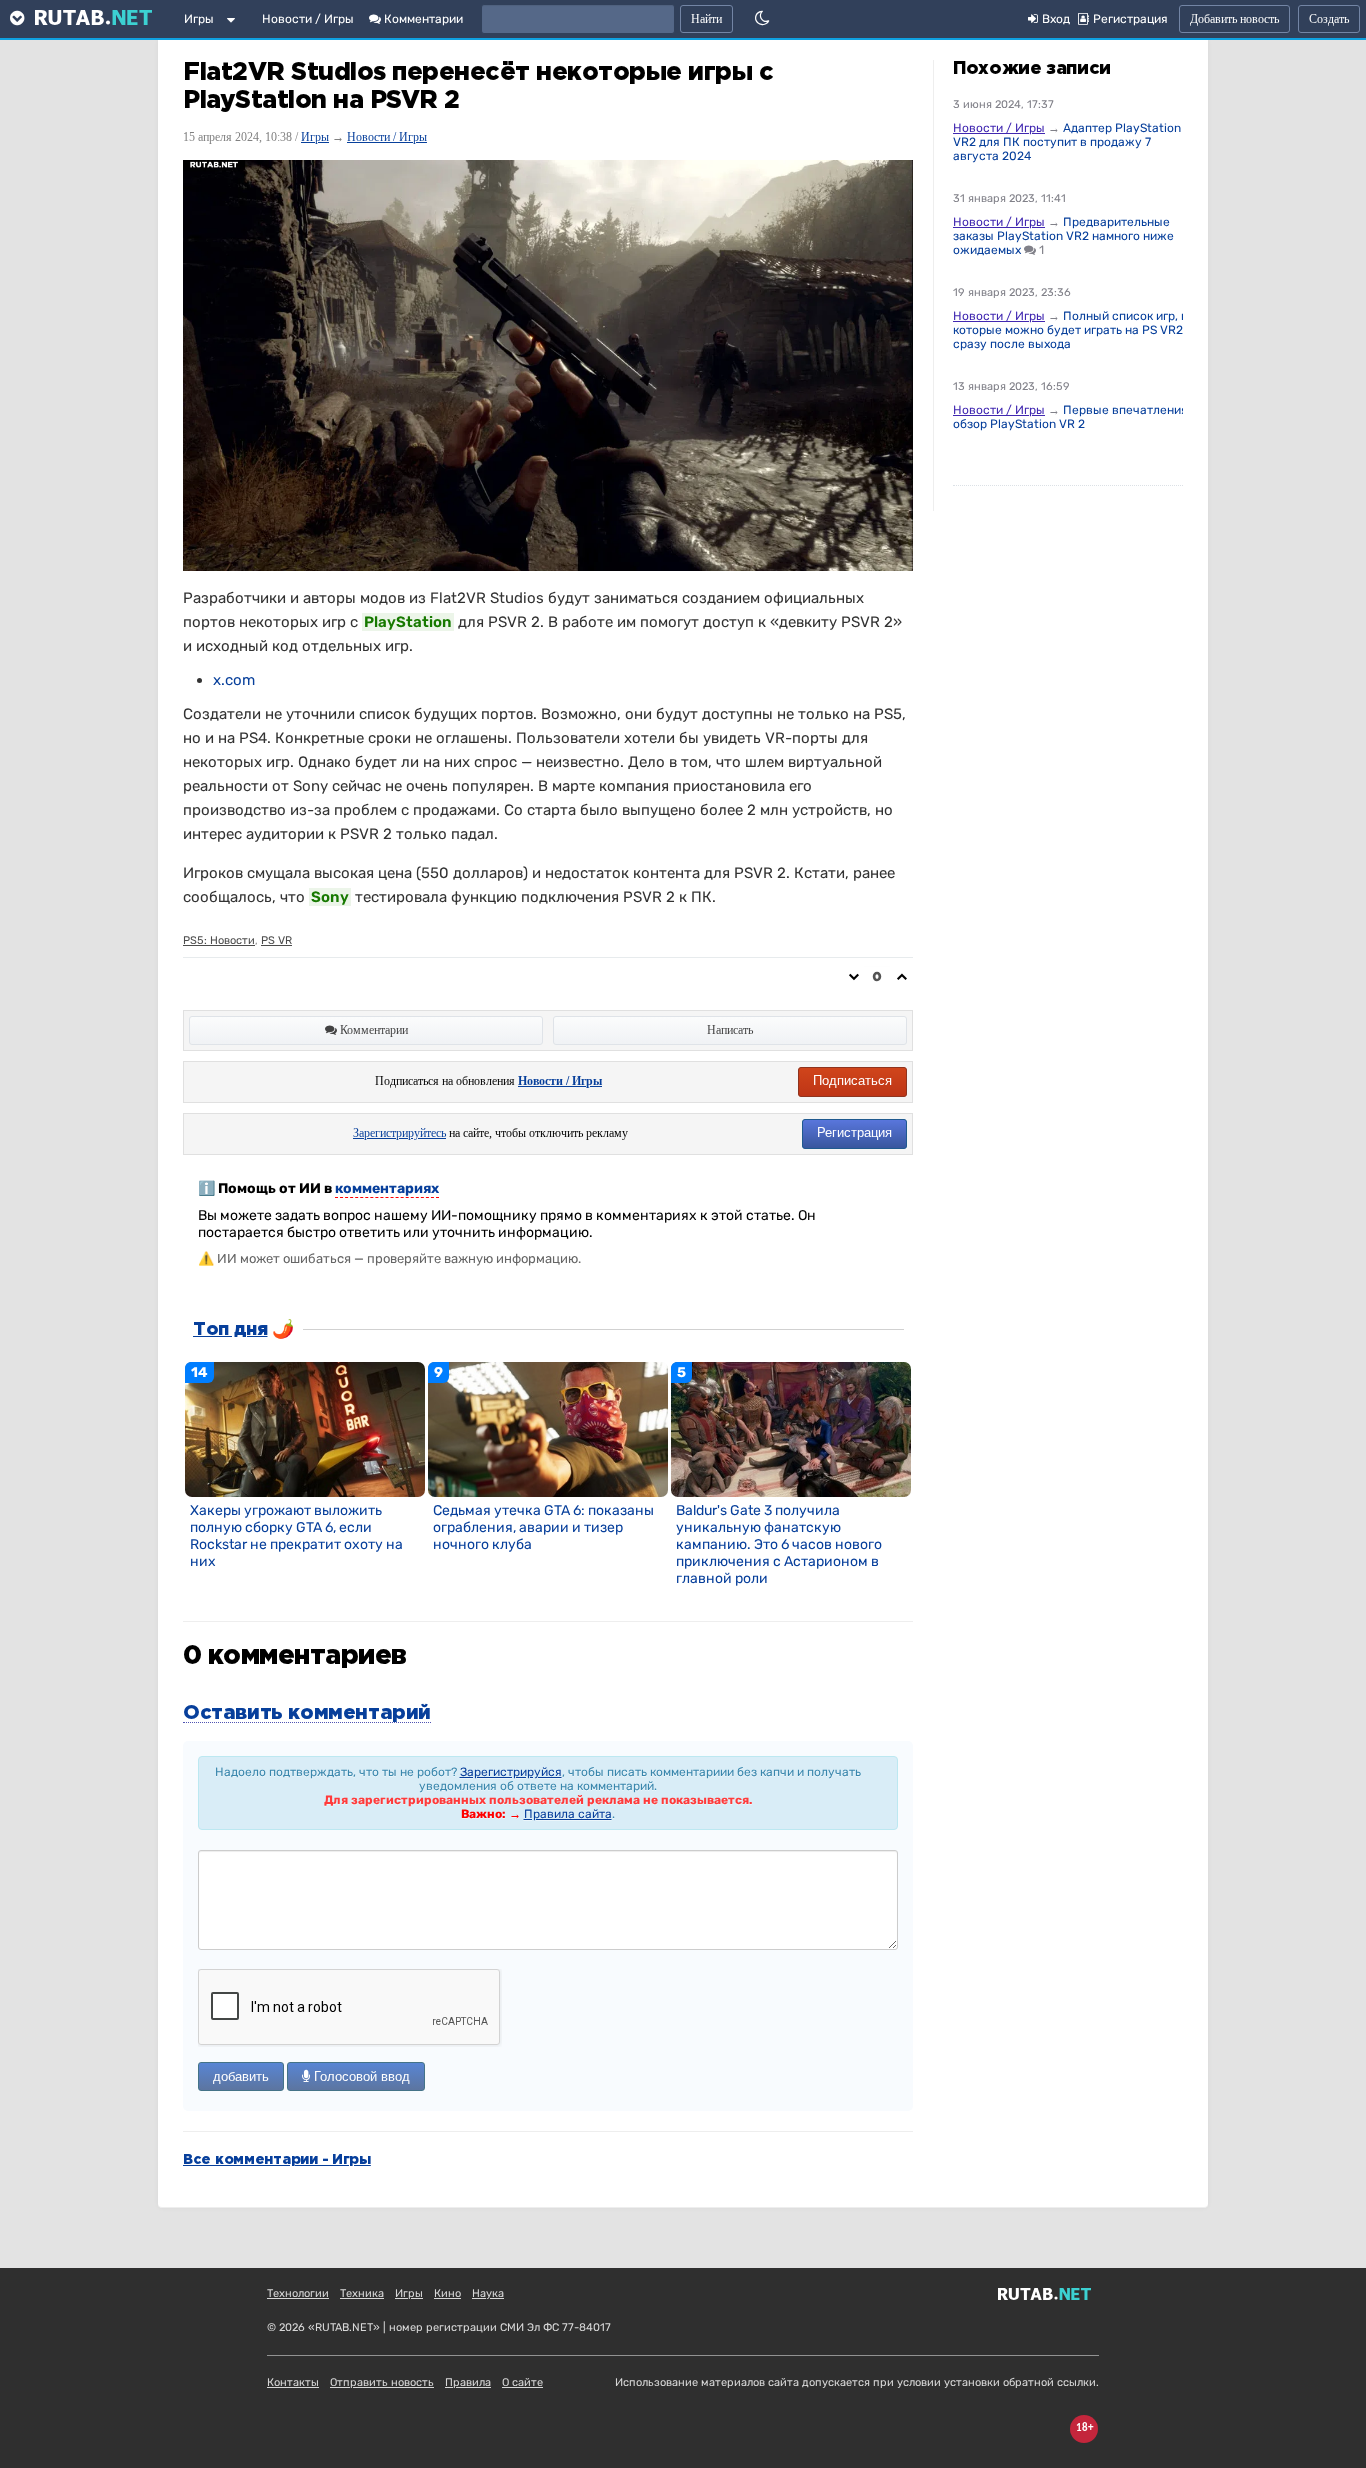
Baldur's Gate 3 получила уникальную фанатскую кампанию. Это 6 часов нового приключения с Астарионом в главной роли (779, 1544)
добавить (241, 2076)
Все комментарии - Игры (277, 2160)
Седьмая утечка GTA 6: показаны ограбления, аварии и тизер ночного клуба (543, 1527)
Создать (1329, 19)
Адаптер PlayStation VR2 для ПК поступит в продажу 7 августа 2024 (1067, 142)
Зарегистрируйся (511, 1772)
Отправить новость (382, 2382)
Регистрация (854, 1132)
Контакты (293, 2382)
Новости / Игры (308, 19)
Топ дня (230, 1330)
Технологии (298, 2293)
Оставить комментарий (307, 1713)
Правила (468, 2382)
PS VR (276, 940)
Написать (730, 1030)
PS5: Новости (219, 940)
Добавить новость (1234, 19)
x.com (234, 680)
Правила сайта (568, 1814)
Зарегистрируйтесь (399, 1133)
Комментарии (422, 19)
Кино (447, 2293)
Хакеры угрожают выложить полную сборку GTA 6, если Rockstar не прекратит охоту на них (296, 1536)
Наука (488, 2293)
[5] (791, 1428)
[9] (548, 1428)
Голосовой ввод (360, 2076)
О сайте (522, 2382)
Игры (199, 19)
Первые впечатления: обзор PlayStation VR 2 (1072, 417)
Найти (706, 19)
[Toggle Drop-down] (235, 23)
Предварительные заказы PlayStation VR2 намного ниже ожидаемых (1063, 236)
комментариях (387, 1188)
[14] (305, 1428)
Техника (362, 2293)
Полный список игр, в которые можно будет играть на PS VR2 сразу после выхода (1070, 330)
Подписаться (852, 1080)
